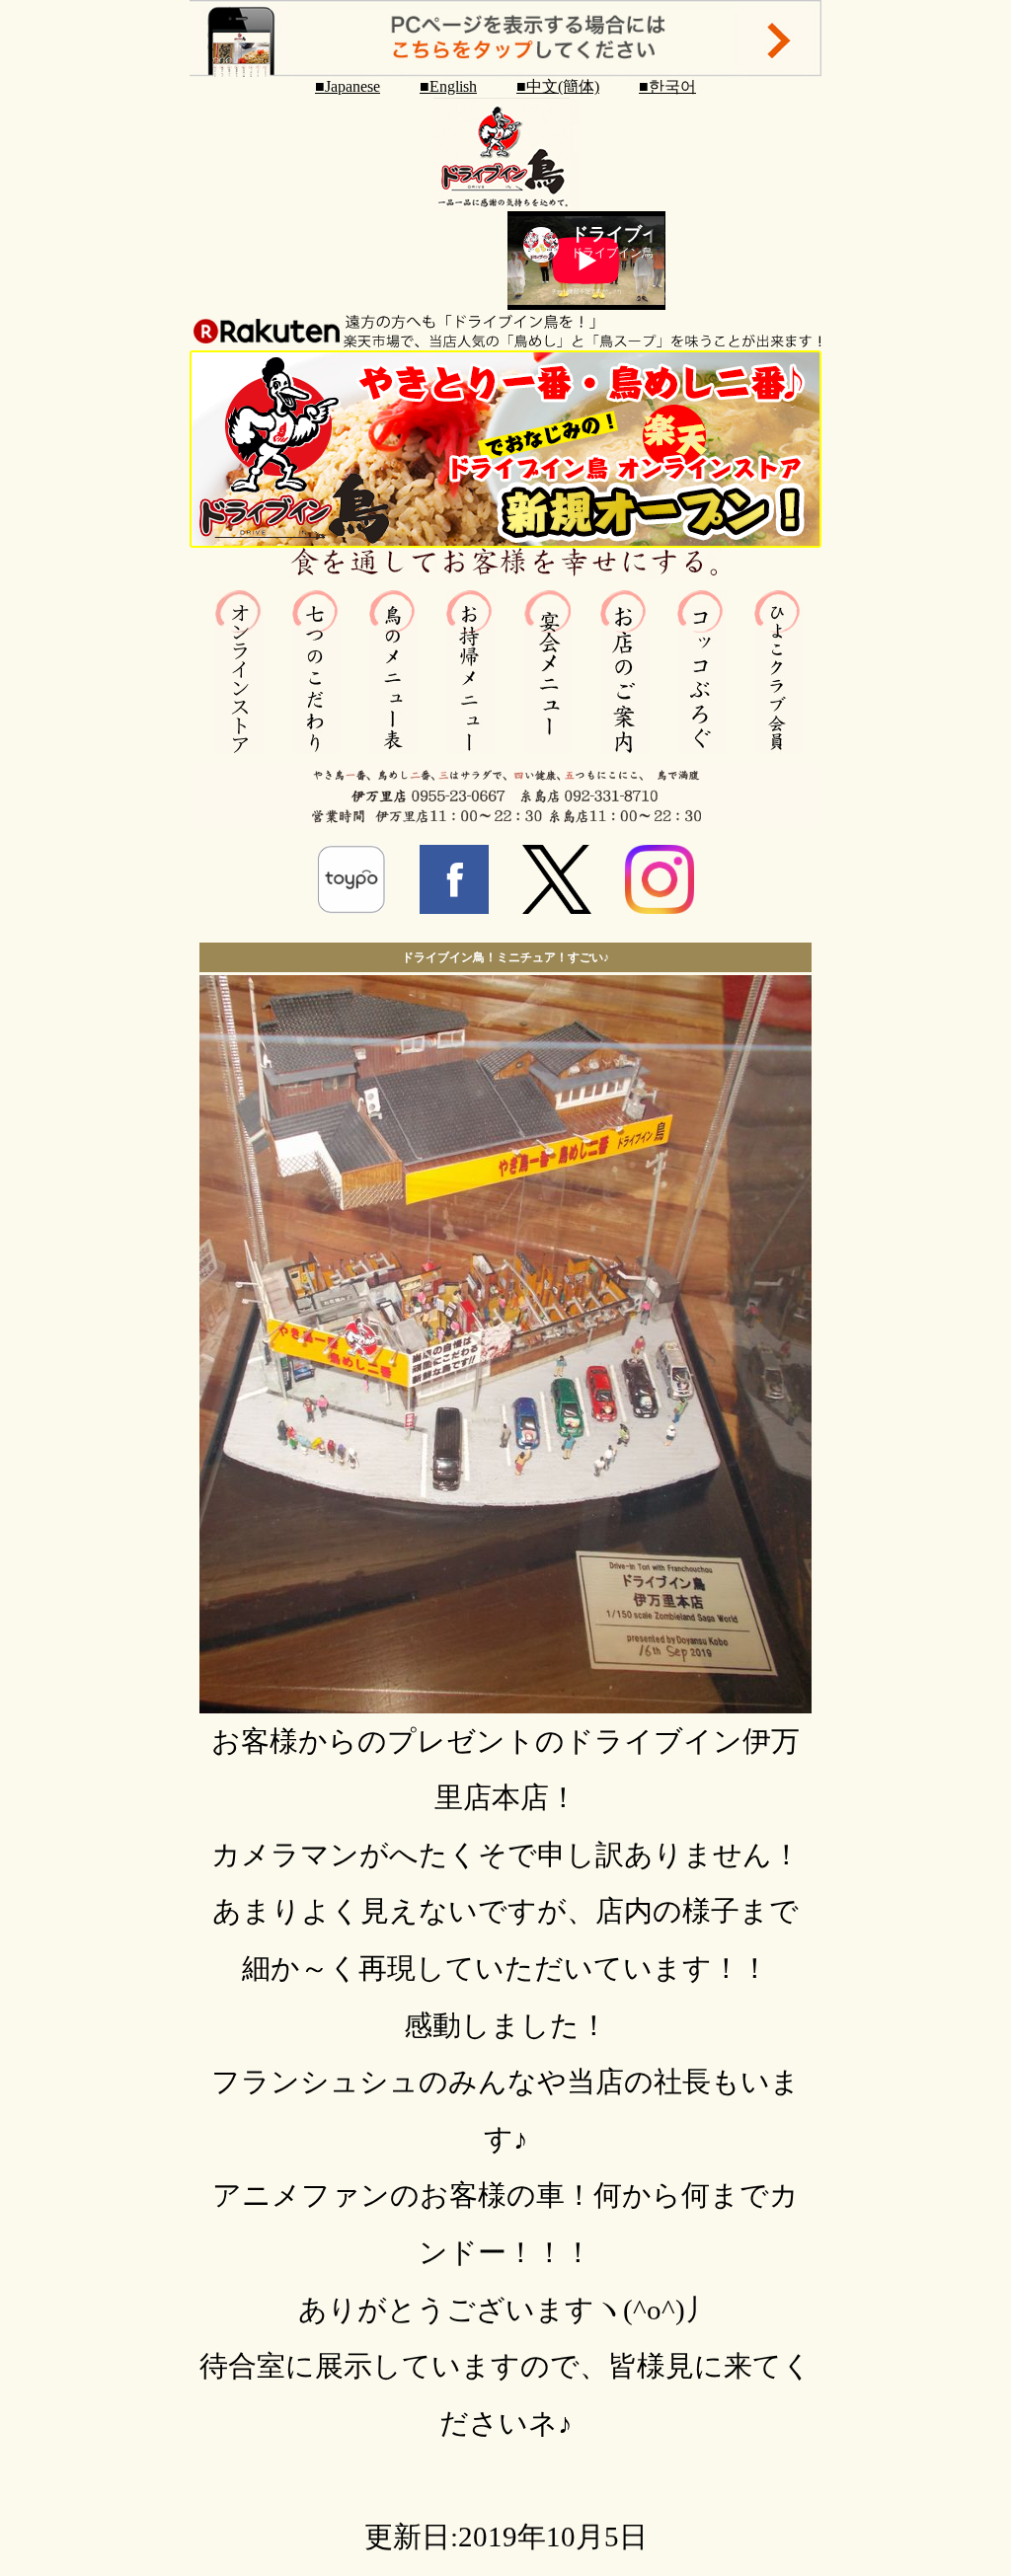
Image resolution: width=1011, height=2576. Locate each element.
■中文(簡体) (558, 86)
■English (448, 86)
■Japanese (348, 86)
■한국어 (667, 86)
